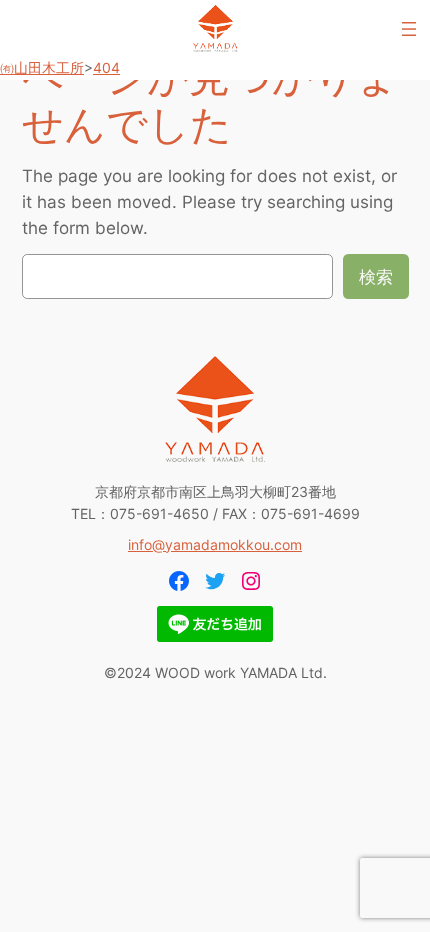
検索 (376, 277)
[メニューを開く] (409, 29)
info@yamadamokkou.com (215, 544)
